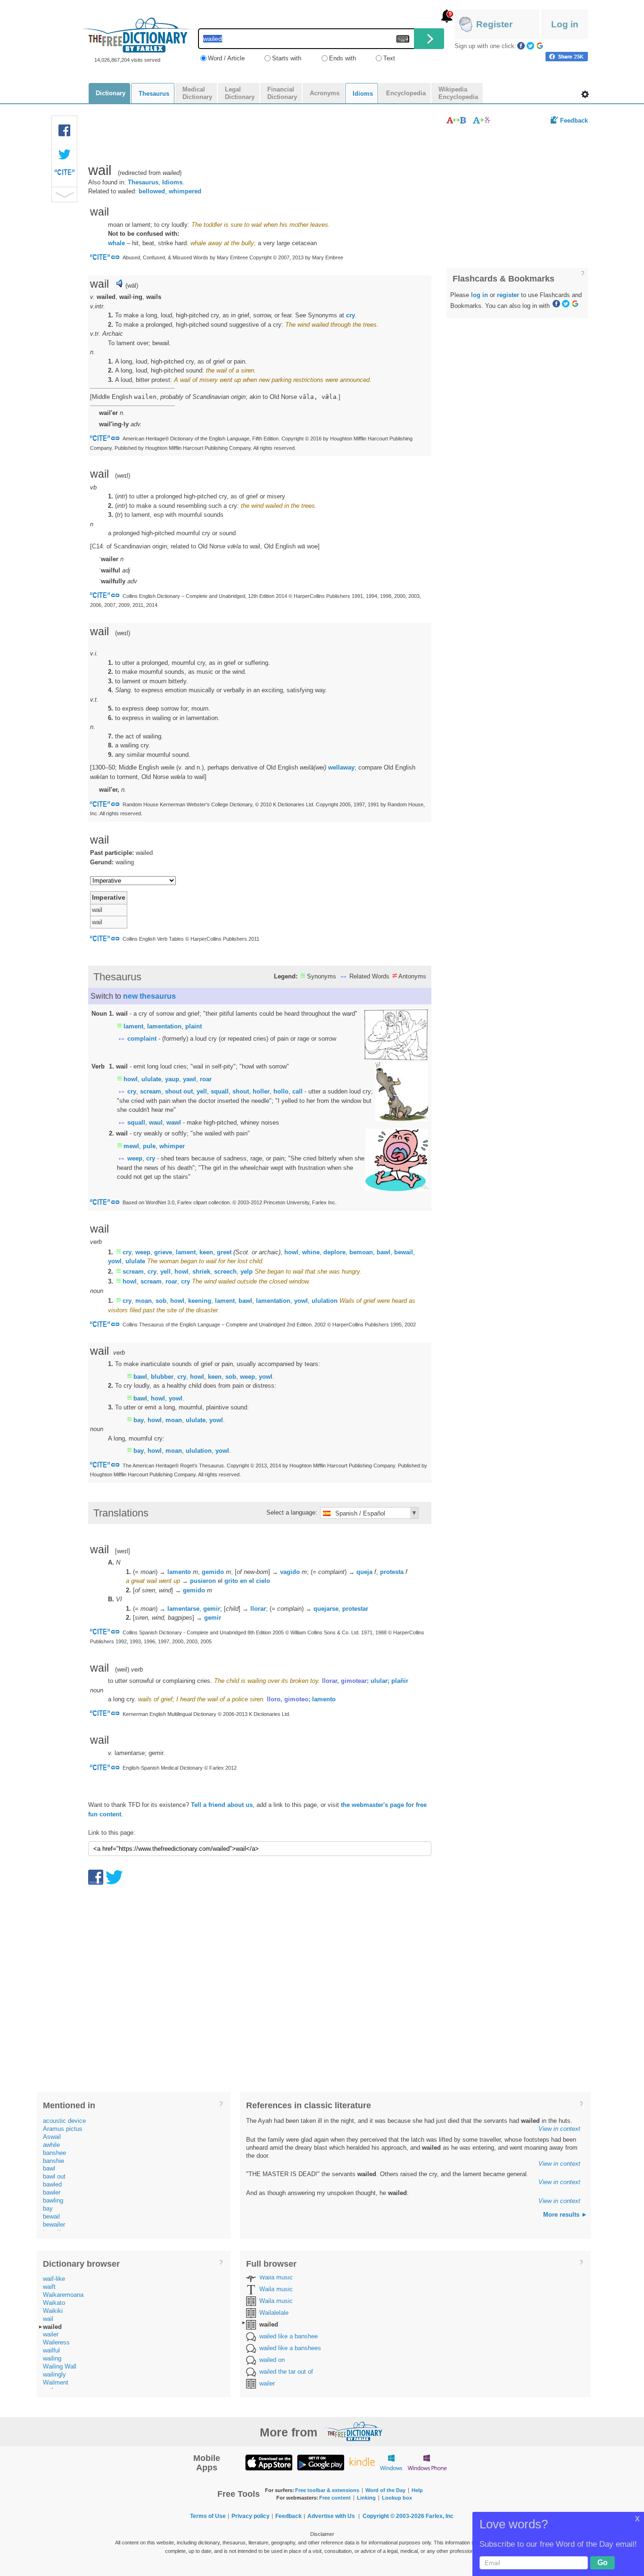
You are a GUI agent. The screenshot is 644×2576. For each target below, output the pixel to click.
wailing (52, 2358)
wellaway (341, 767)
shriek (201, 1271)
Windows (391, 2462)
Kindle (362, 2462)
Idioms (172, 182)
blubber (162, 1377)
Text (389, 58)
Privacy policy (251, 2516)
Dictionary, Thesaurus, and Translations (354, 2431)
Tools (585, 94)
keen (206, 1252)
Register (494, 24)
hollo (281, 1091)
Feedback (574, 120)
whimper (172, 1146)
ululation (325, 1301)
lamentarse (183, 1609)
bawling (53, 2200)
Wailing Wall (60, 2366)
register (508, 295)
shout (241, 1091)
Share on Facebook (567, 57)
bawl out (54, 2176)
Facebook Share (65, 131)
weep (135, 1158)
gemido (213, 1572)
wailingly (54, 2374)
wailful (51, 2350)
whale (116, 243)
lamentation (164, 1026)
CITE (65, 174)
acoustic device (64, 2121)
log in (479, 295)
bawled (52, 2184)
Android (321, 2462)
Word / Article (226, 58)
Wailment (56, 2382)
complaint (142, 1039)
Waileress (56, 2342)
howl (131, 1079)
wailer (51, 2334)
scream (151, 1091)
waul (156, 1122)
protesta (392, 1572)
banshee (54, 2153)
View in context (559, 2129)
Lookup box (397, 2498)
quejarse (326, 1609)
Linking (366, 2498)
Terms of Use (208, 2516)
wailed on (272, 2360)
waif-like (54, 2279)
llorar (258, 1609)
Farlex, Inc (440, 2516)
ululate (151, 1079)
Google (540, 46)
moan (144, 1301)
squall (220, 1091)
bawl (384, 1252)
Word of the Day (385, 2490)
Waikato (54, 2303)
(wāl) (132, 286)
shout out (179, 1091)
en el (247, 1581)
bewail (404, 1252)
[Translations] (482, 120)
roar (206, 1079)
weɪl (123, 476)
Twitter (530, 46)
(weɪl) (123, 633)
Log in (565, 24)
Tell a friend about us (222, 1805)
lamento (179, 1572)
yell (202, 1091)
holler (261, 1091)
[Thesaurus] (456, 120)
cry (351, 315)
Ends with (343, 58)
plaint (194, 1026)
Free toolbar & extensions (327, 2490)
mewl (131, 1146)
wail (48, 2319)
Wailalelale (274, 2313)
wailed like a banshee (289, 2336)
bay (139, 1420)
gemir (212, 1609)
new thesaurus (149, 996)
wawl (174, 1122)
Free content (335, 2498)
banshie (54, 2161)
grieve (163, 1252)
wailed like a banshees (290, 2348)
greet (224, 1252)
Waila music (276, 2277)
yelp (247, 1271)
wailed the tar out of (286, 2372)
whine (311, 1252)
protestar (355, 1609)
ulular (379, 1681)
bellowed (152, 191)
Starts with (287, 58)
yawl (190, 1079)
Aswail (52, 2137)
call (297, 1091)
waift (49, 2287)
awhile (51, 2145)
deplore (334, 1252)
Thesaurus (143, 182)
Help (417, 2490)
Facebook (521, 46)
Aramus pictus (63, 2129)
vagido (290, 1572)
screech (225, 1271)
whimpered (185, 191)
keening (200, 1301)
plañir (400, 1681)
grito (231, 1581)
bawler (52, 2192)
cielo (263, 1581)
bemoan (361, 1252)
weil (122, 1669)
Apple (269, 2462)
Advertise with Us (331, 2516)
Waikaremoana (63, 2295)
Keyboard (403, 39)
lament (133, 1026)
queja (364, 1572)
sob (161, 1301)
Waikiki (53, 2311)
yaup (172, 1079)
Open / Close (64, 195)
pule (149, 1146)
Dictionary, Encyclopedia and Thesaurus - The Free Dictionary (136, 35)
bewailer (54, 2224)
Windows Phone (427, 2462)
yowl (115, 1261)
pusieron (203, 1581)
